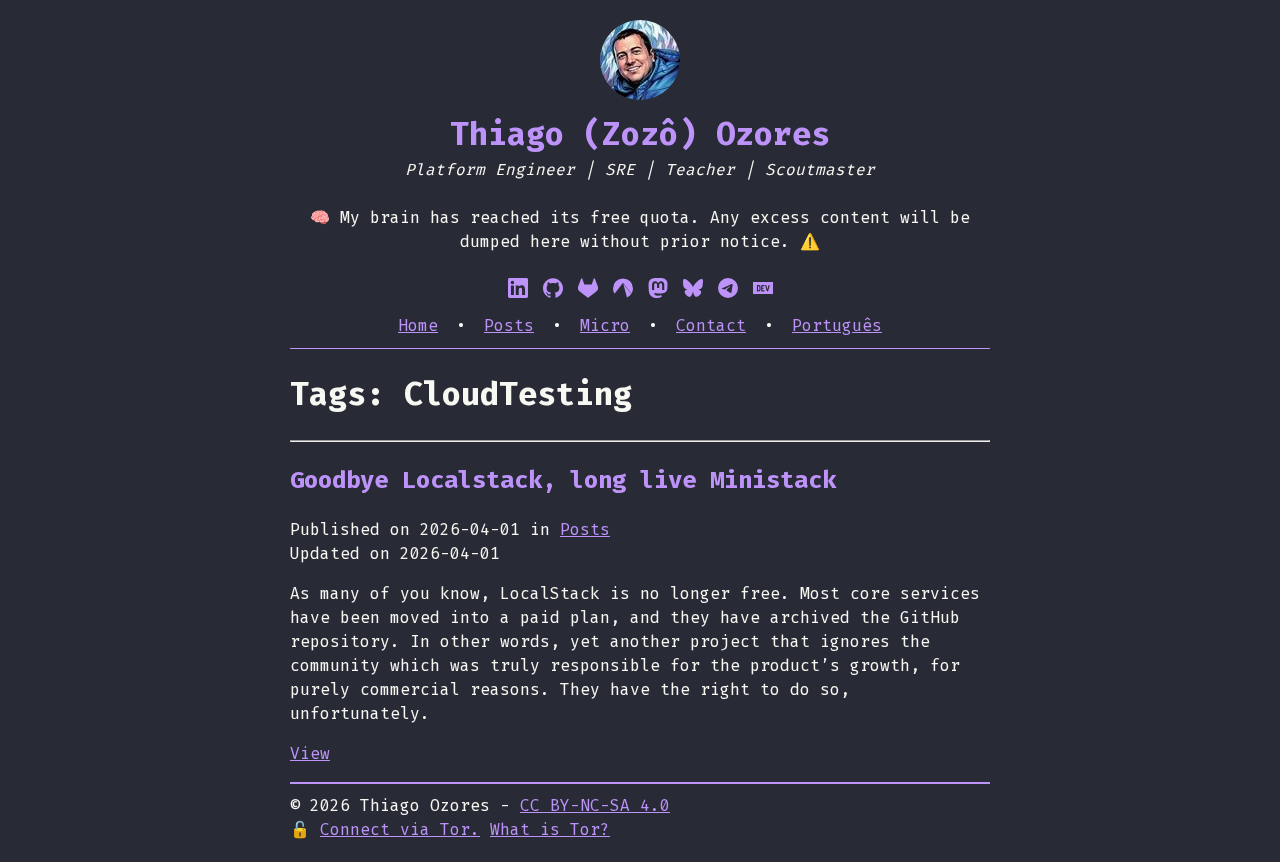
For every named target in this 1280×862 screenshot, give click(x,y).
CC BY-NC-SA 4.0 (595, 805)
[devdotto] (763, 288)
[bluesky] (693, 288)
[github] (553, 288)
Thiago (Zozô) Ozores (640, 134)
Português (837, 325)
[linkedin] (518, 288)
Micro (605, 325)
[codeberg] (623, 288)
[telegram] (728, 288)
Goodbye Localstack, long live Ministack (563, 480)
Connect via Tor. (400, 829)
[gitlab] (588, 288)
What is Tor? (550, 829)
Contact (711, 325)
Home (418, 325)
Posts (509, 325)
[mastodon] (658, 288)
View (310, 753)
